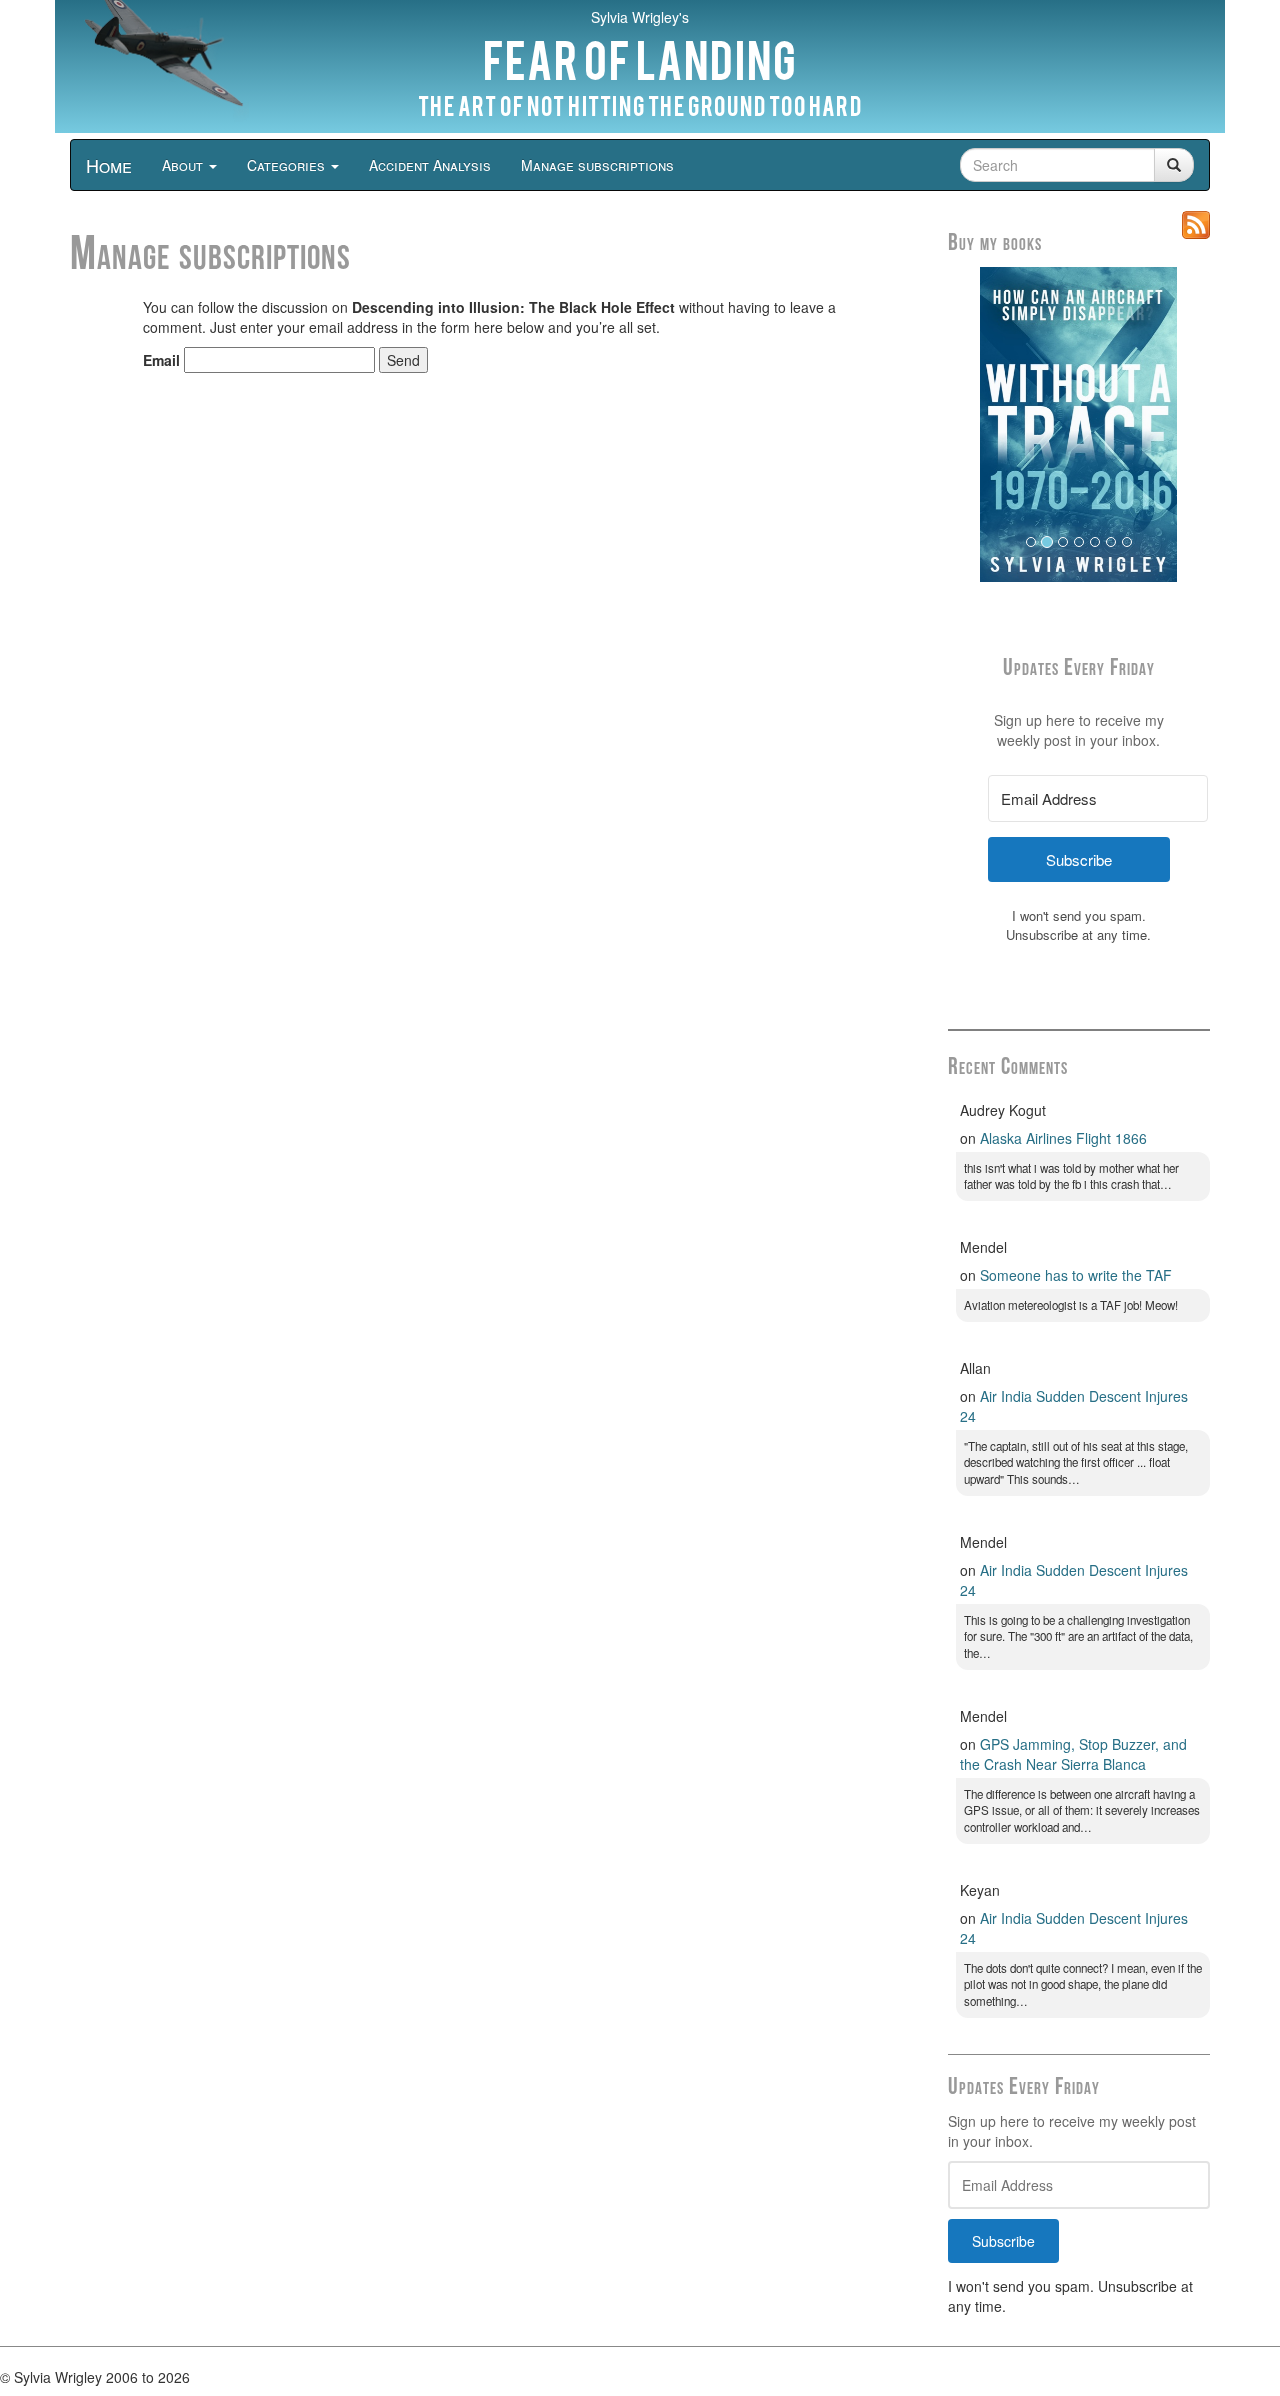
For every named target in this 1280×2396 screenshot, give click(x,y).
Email (161, 360)
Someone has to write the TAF (1076, 1275)
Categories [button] (288, 165)
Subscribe (1003, 2241)
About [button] (184, 165)
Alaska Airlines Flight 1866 (1063, 1138)
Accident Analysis (430, 165)
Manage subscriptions (597, 165)
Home (109, 165)
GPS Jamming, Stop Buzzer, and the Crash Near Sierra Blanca (1073, 1754)
